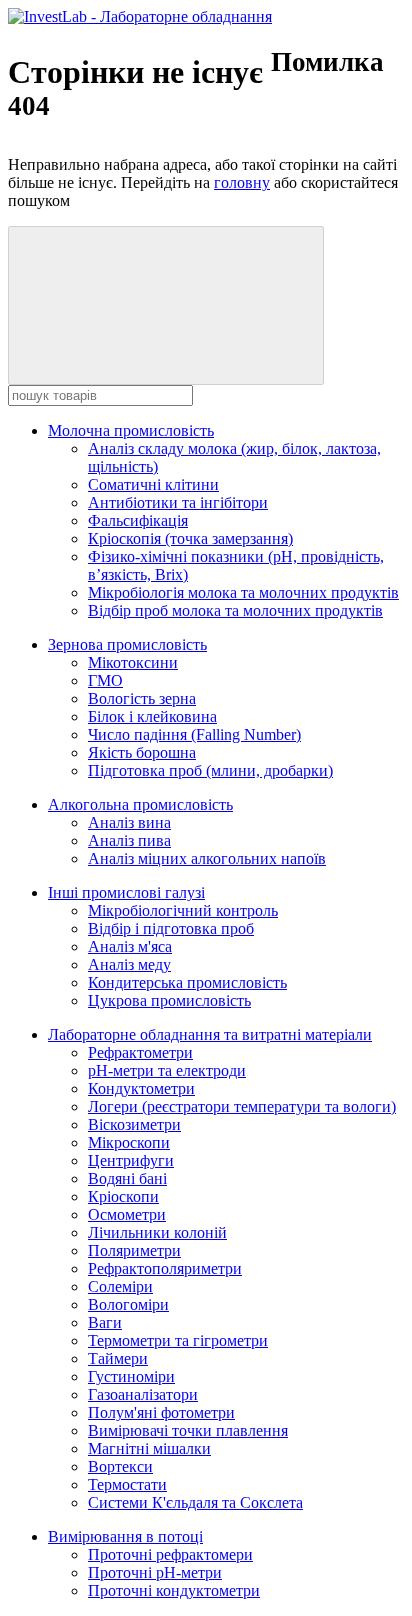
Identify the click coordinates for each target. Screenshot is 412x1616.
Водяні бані (127, 1178)
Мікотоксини (133, 662)
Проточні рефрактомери (170, 1554)
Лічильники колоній (157, 1232)
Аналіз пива (129, 840)
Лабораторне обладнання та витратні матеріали (210, 1034)
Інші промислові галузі (126, 892)
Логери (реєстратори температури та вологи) (242, 1106)
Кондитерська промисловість (187, 982)
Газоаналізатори (143, 1394)
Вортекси (120, 1466)
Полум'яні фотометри (161, 1412)
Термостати (127, 1484)
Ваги (105, 1322)
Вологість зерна (142, 698)
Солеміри (120, 1286)
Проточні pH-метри (155, 1572)
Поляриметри (134, 1250)
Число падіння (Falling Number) (194, 734)
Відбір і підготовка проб (171, 928)
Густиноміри (131, 1376)
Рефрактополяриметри (165, 1268)
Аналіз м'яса (130, 946)
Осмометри (127, 1214)
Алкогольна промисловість (140, 804)
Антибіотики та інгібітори (178, 502)
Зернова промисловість (127, 644)
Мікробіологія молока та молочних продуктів (243, 592)
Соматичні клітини (153, 484)
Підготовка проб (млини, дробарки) (210, 770)
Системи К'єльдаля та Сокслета (195, 1502)
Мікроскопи (129, 1142)
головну (242, 182)
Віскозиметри (134, 1124)
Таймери (118, 1358)
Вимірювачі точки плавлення (188, 1430)
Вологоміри (128, 1304)
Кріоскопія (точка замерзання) (190, 538)
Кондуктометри (141, 1088)
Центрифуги (131, 1160)
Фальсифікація (138, 520)
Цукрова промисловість (169, 1000)
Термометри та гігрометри (178, 1340)
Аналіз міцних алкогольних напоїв (207, 858)
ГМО (105, 680)
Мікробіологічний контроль (183, 910)
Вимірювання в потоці (125, 1536)
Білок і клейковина (152, 716)
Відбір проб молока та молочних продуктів (235, 610)
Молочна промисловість (131, 430)
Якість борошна (142, 752)
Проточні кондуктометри (174, 1590)
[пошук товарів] (166, 305)
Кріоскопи (123, 1196)
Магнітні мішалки (149, 1448)
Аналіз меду (129, 964)
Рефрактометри (140, 1052)
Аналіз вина (129, 822)
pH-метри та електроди (167, 1070)
